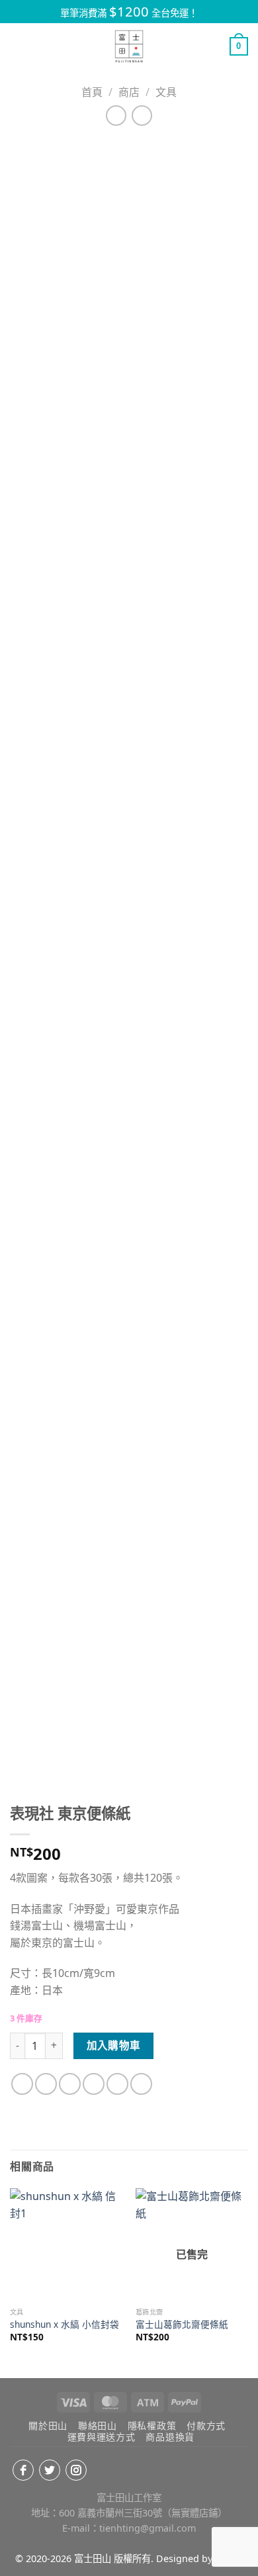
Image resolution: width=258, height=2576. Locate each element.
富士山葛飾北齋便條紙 (182, 2324)
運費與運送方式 (102, 2437)
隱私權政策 (152, 2425)
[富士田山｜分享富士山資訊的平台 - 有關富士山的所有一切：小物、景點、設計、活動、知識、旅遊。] (129, 46)
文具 (166, 92)
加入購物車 (114, 2045)
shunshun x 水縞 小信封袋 (64, 2324)
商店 (129, 92)
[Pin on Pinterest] (117, 2084)
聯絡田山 (98, 2425)
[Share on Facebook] (46, 2084)
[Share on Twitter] (70, 2084)
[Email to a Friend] (94, 2084)
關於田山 (48, 2425)
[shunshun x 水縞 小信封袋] (66, 2244)
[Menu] (18, 46)
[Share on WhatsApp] (22, 2084)
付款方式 (206, 2425)
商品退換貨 (170, 2437)
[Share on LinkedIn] (141, 2084)
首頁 (92, 92)
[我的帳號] (214, 46)
